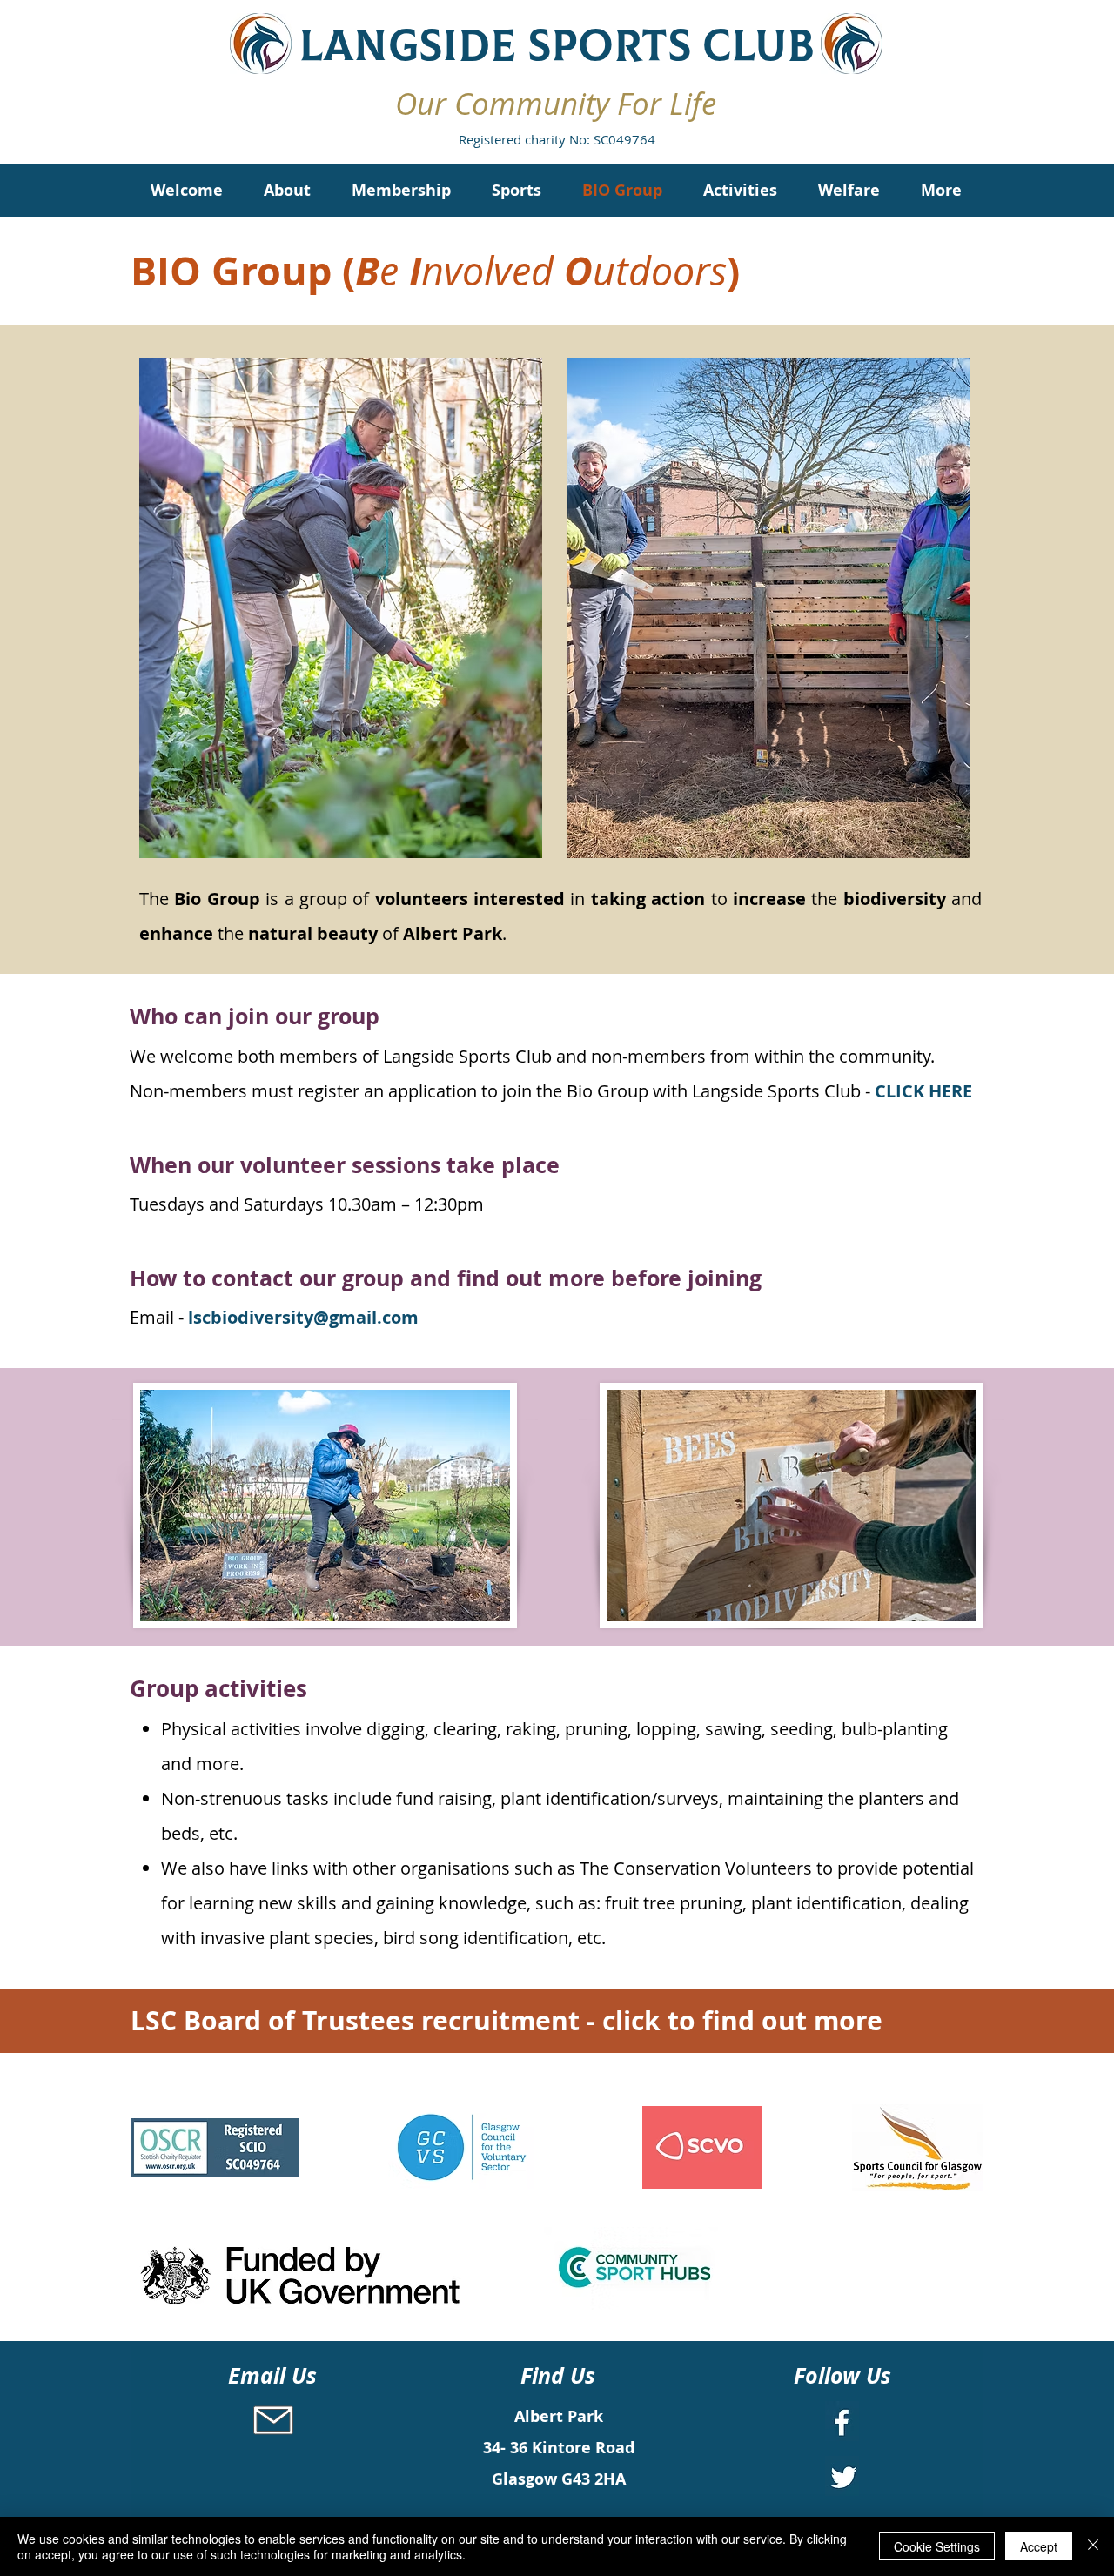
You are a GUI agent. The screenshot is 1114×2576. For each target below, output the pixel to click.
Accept (1039, 2546)
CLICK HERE (923, 1091)
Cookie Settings (937, 2546)
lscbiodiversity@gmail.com (303, 1317)
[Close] (1093, 2546)
